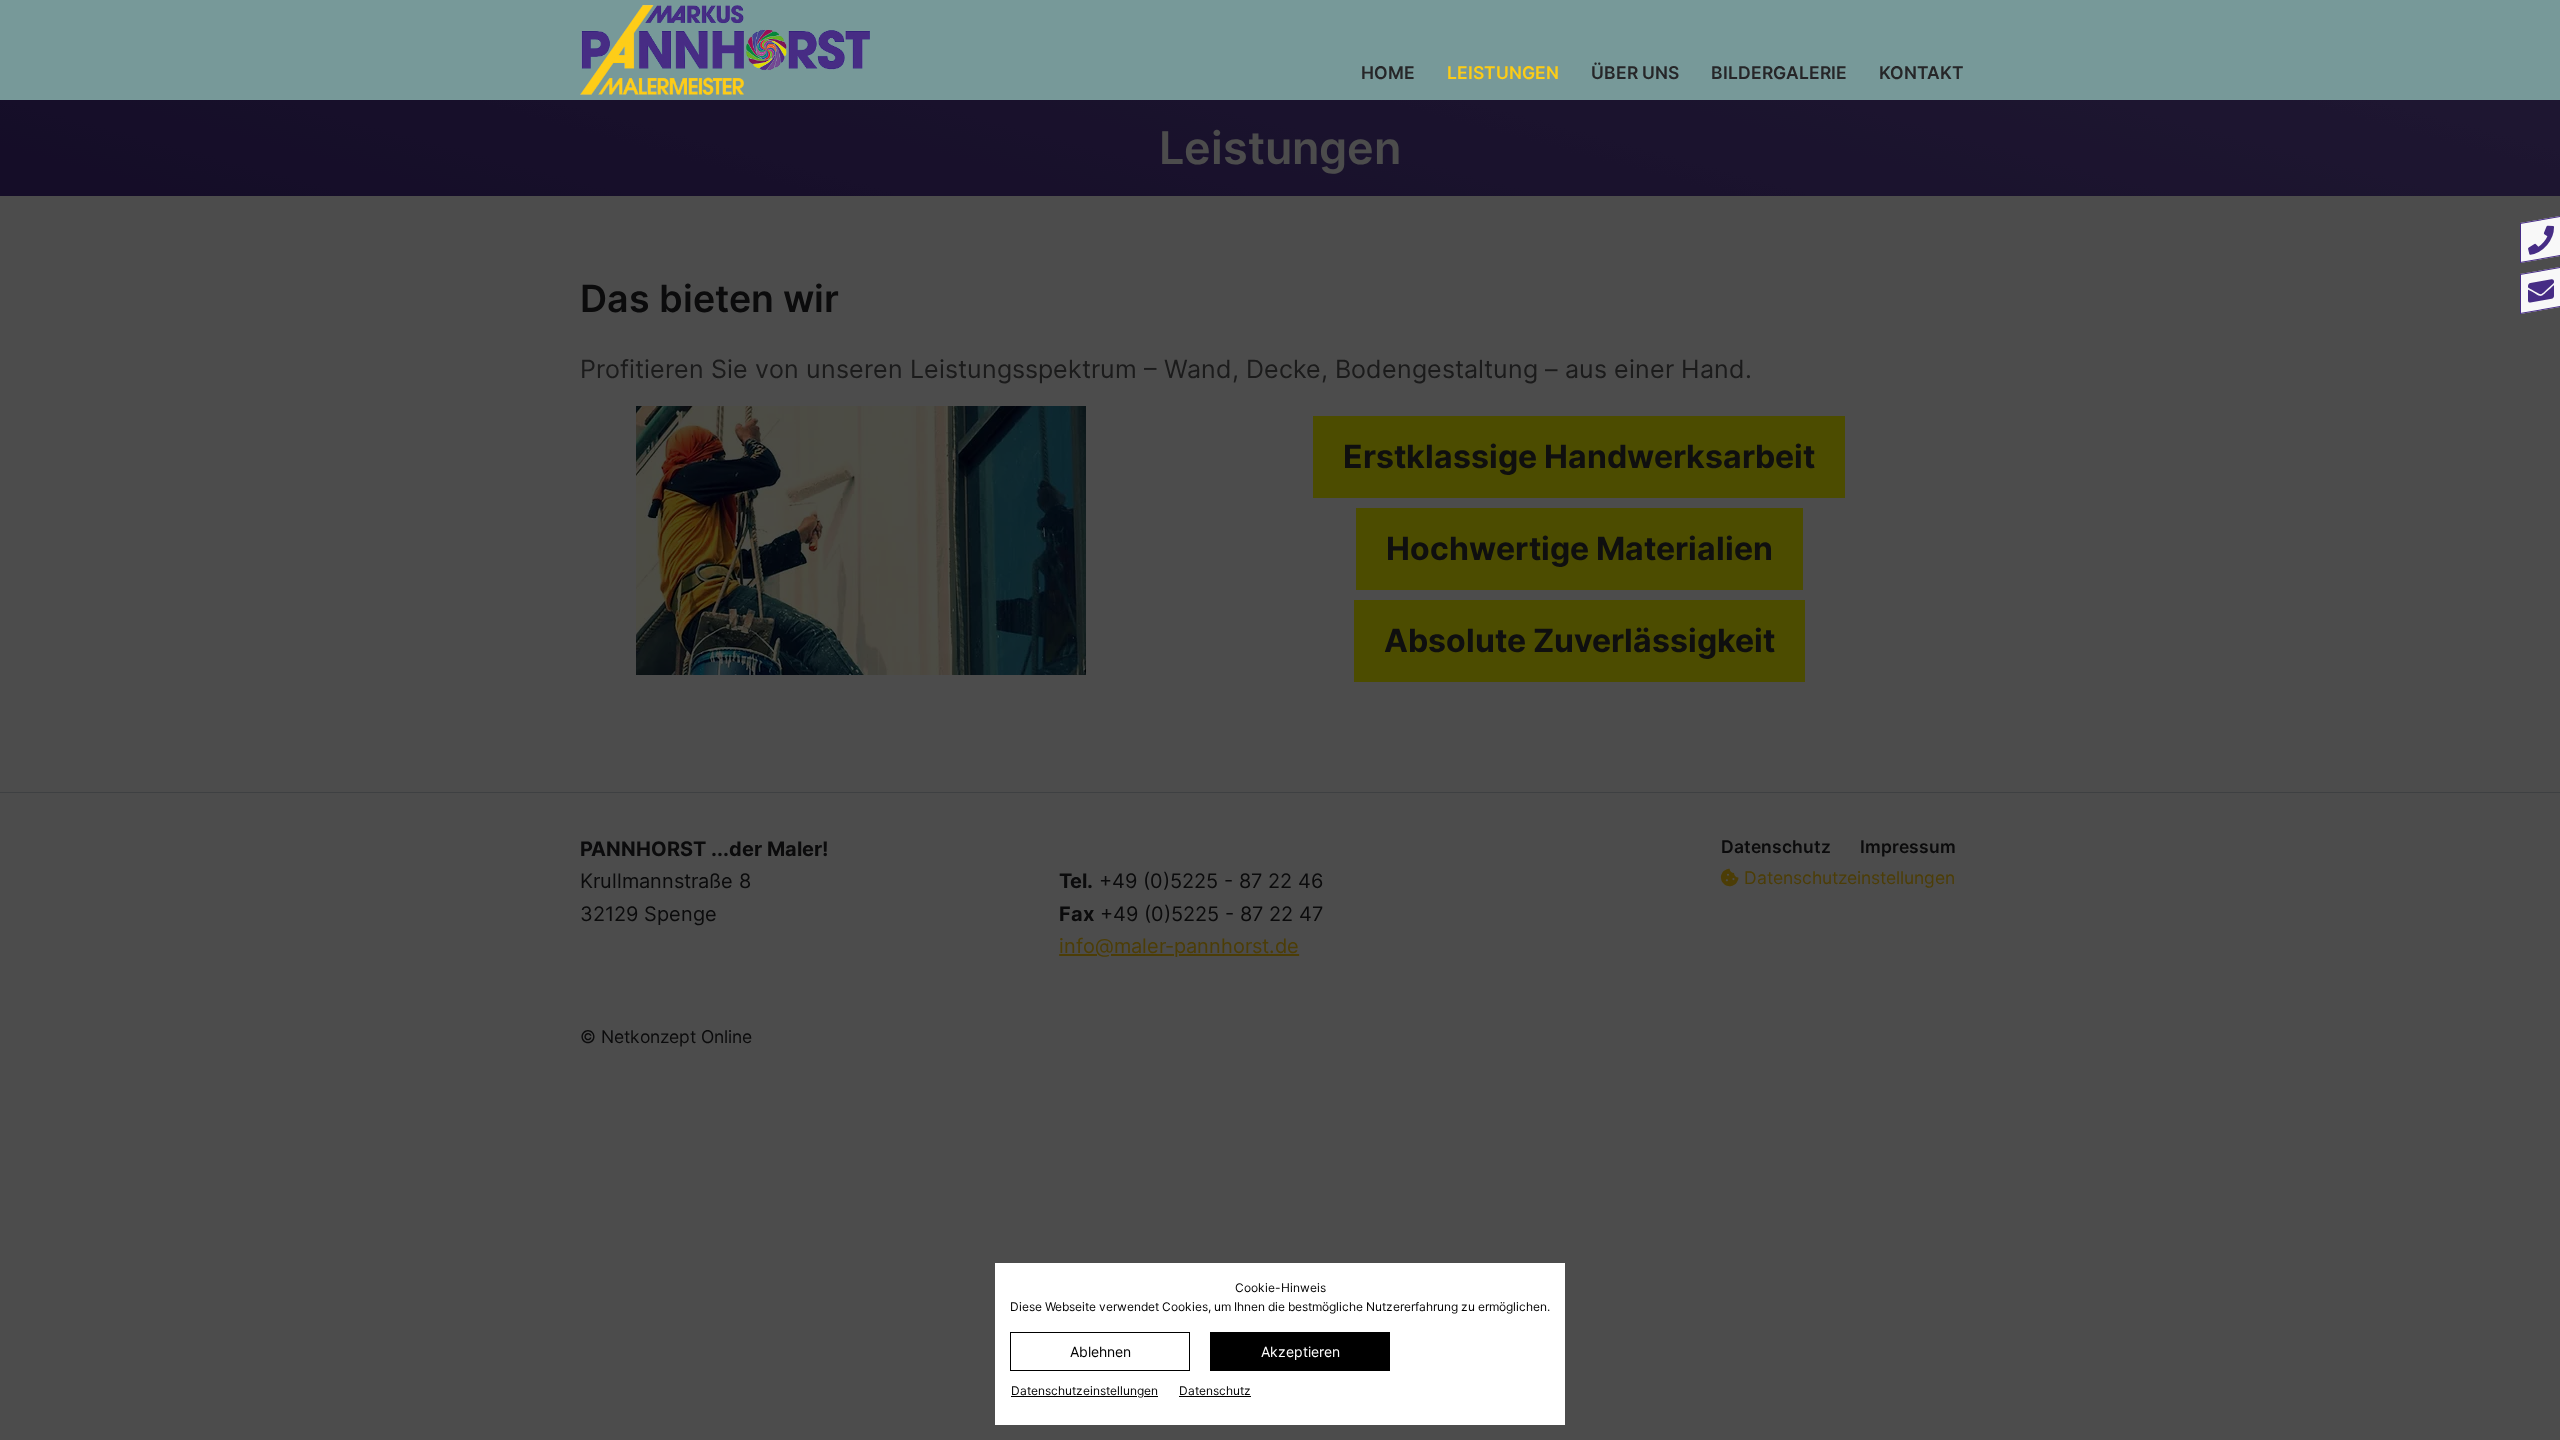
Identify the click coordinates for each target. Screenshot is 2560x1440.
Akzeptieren (1300, 1351)
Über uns (1635, 72)
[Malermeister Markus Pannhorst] (844, 50)
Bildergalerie (1779, 72)
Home (1388, 72)
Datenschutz (1215, 1390)
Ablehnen (1100, 1351)
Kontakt (1921, 72)
